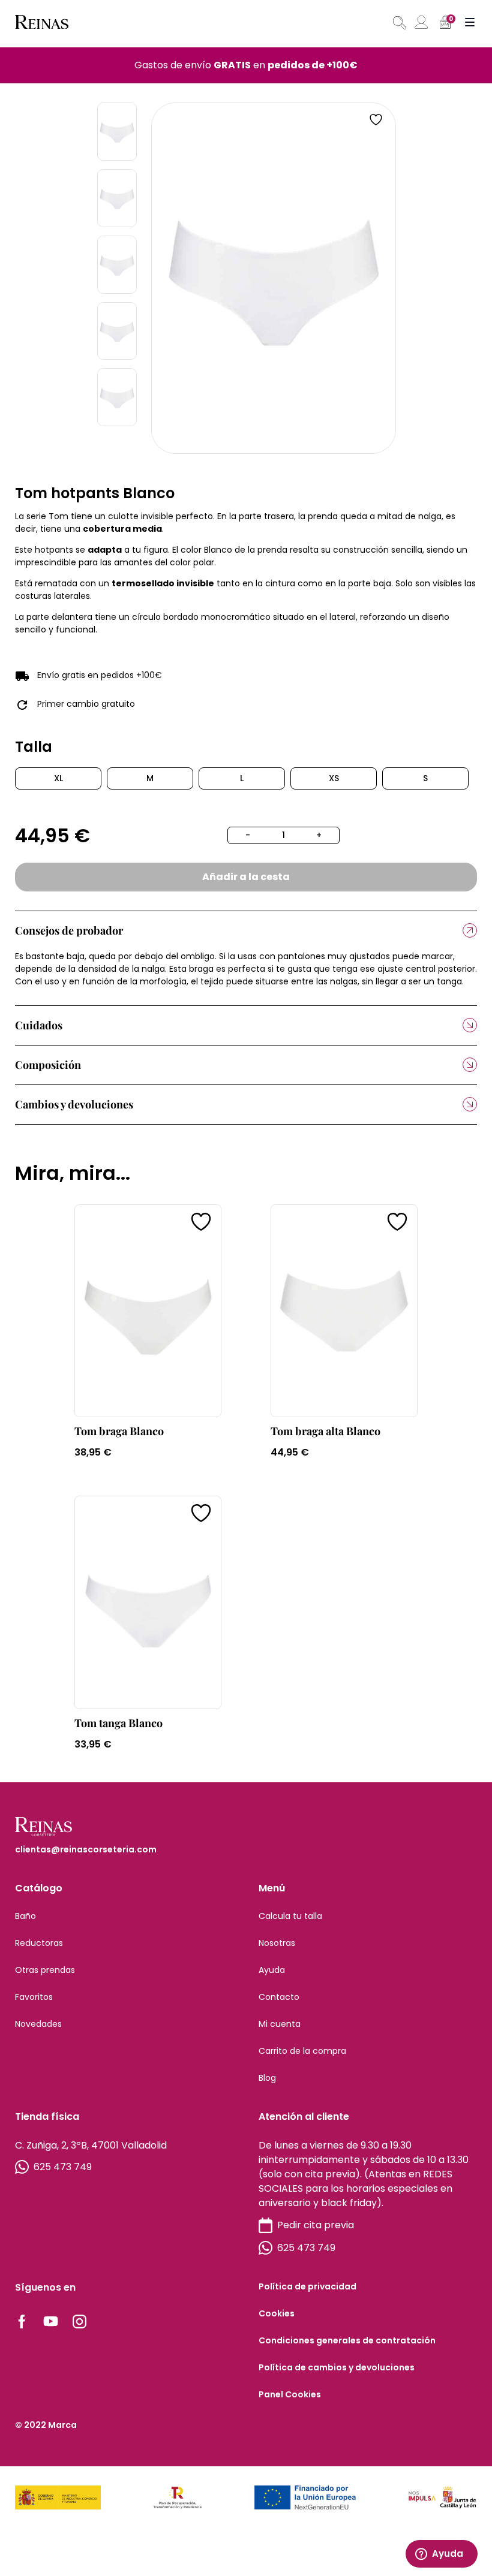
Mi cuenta (280, 2024)
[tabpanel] (274, 278)
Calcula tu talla (290, 1916)
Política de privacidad (307, 2286)
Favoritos (34, 1997)
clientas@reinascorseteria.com (86, 1849)
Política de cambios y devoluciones (337, 2367)
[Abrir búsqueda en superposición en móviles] (398, 23)
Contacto (279, 1997)
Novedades (38, 2024)
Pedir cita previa (316, 2225)
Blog (267, 2078)
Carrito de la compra (302, 2051)
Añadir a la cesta (246, 877)
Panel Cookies (290, 2394)
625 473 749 (63, 2167)
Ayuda (272, 1970)
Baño (25, 1916)
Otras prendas (45, 1970)
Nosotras (277, 1943)
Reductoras (39, 1943)
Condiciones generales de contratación (347, 2340)
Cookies (277, 2313)
